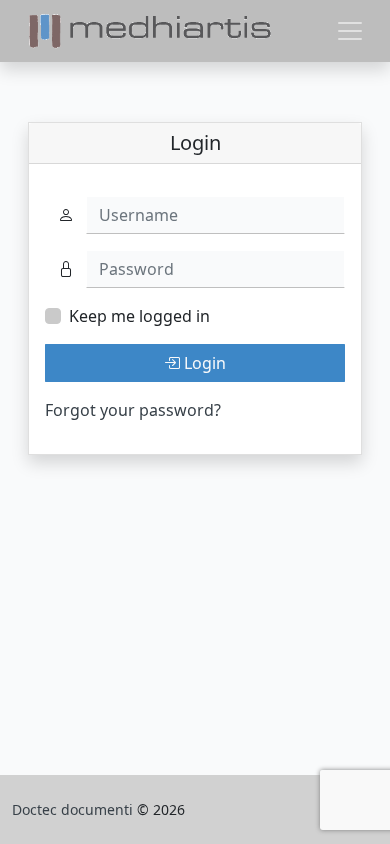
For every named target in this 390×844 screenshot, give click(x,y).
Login (203, 363)
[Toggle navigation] (350, 31)
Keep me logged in (139, 316)
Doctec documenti (74, 809)
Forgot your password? (133, 410)
